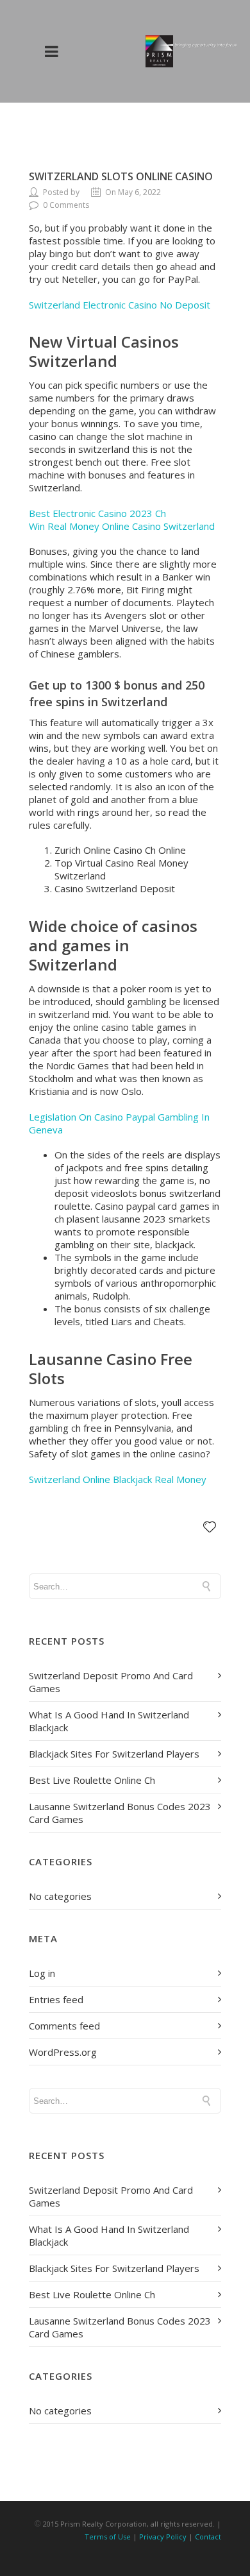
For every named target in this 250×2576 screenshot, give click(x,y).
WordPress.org (63, 2052)
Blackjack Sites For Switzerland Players (114, 1754)
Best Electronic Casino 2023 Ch (97, 513)
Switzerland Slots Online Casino (121, 176)
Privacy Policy (163, 2537)
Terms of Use (108, 2537)
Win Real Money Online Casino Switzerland (122, 526)
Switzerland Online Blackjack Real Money (118, 1479)
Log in (42, 1973)
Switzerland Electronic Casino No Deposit (120, 305)
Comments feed (64, 2026)
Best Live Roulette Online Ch (92, 1780)
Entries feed (56, 1999)
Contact (208, 2537)
